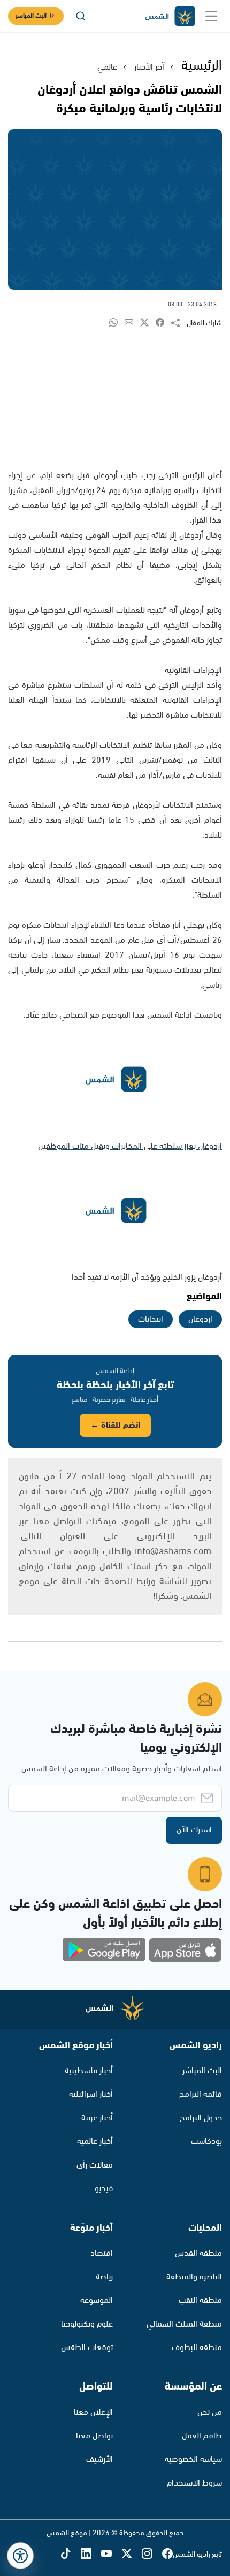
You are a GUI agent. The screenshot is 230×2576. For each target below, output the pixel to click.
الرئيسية (202, 66)
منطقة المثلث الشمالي (184, 2324)
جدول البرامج (201, 2118)
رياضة (104, 2277)
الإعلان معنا (93, 2412)
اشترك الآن (194, 1830)
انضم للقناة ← (115, 1425)
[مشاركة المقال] (179, 323)
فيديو (104, 2189)
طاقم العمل (202, 2436)
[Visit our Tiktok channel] (71, 2555)
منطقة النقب (200, 2301)
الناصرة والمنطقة (194, 2277)
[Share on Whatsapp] (117, 323)
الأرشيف (99, 2460)
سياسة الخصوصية (193, 2460)
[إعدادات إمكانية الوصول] (20, 2556)
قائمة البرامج (201, 2094)
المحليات (205, 2228)
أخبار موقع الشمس (76, 2045)
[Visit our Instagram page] (152, 2555)
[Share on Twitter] (148, 323)
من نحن (210, 2412)
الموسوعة (97, 2301)
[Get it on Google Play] (104, 1950)
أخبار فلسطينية (89, 2071)
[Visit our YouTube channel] (111, 2555)
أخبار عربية (97, 2118)
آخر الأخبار (149, 67)
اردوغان (200, 1319)
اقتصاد (102, 2253)
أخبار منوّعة (91, 2228)
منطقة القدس (198, 2253)
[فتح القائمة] (211, 16)
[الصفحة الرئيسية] (170, 16)
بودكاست (206, 2142)
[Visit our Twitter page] (132, 2555)
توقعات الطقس (87, 2348)
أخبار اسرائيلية (91, 2094)
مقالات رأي (95, 2165)
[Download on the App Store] (185, 1950)
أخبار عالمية (95, 2142)
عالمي (107, 67)
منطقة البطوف (197, 2348)
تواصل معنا (94, 2436)
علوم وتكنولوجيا (87, 2324)
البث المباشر (31, 16)
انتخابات (151, 1319)
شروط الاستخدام (194, 2483)
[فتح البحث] (81, 16)
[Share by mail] (132, 323)
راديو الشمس (196, 2045)
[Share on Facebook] (163, 323)
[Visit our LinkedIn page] (91, 2555)
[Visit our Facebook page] (167, 2555)
